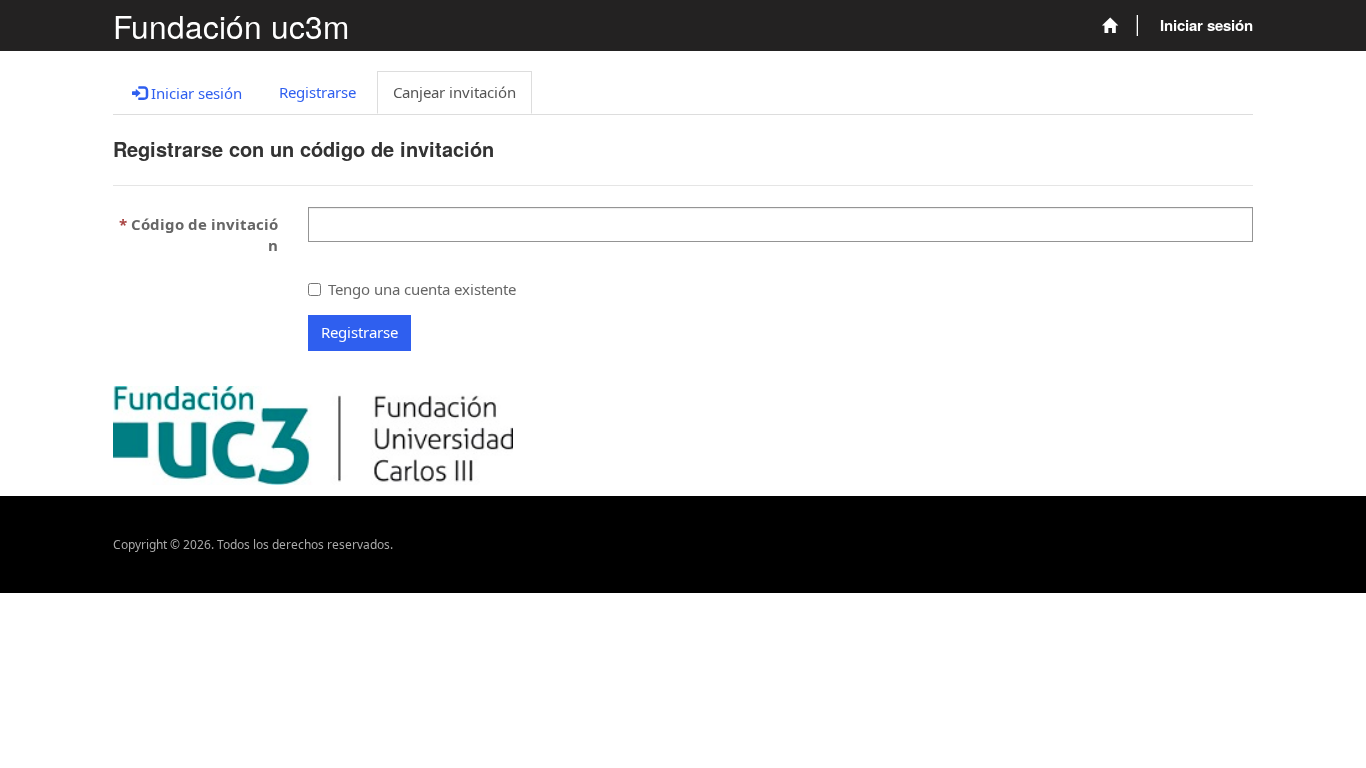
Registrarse (359, 332)
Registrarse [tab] (317, 92)
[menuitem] (1109, 25)
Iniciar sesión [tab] (194, 93)
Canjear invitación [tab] (454, 92)
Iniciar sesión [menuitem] (1206, 25)
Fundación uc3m (231, 25)
